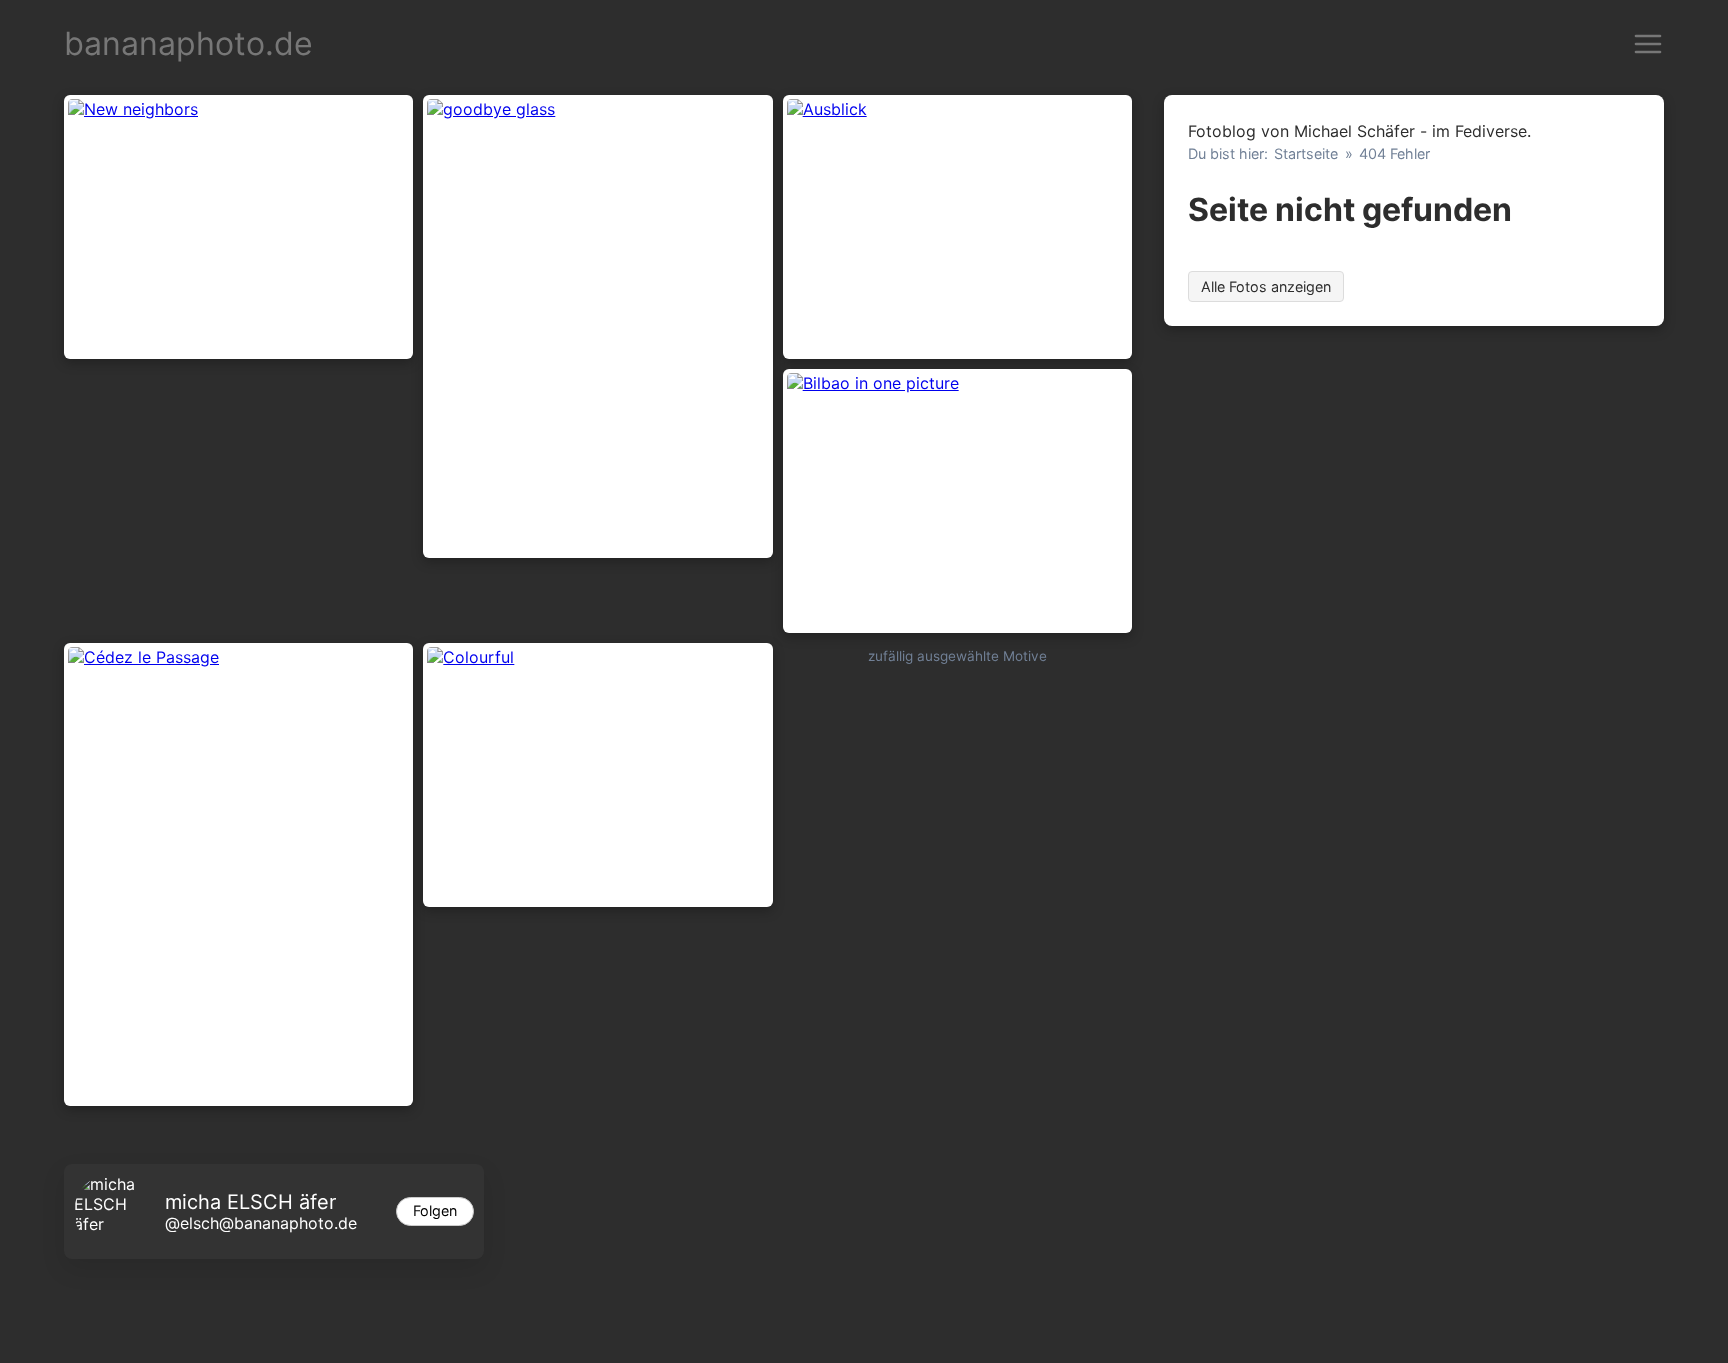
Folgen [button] (435, 1210)
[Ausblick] (957, 227)
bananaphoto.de (188, 43)
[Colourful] (597, 775)
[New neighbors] (238, 227)
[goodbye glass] (597, 326)
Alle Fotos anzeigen (1266, 286)
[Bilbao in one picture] (957, 501)
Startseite (1306, 153)
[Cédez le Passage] (238, 874)
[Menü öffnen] (1648, 44)
